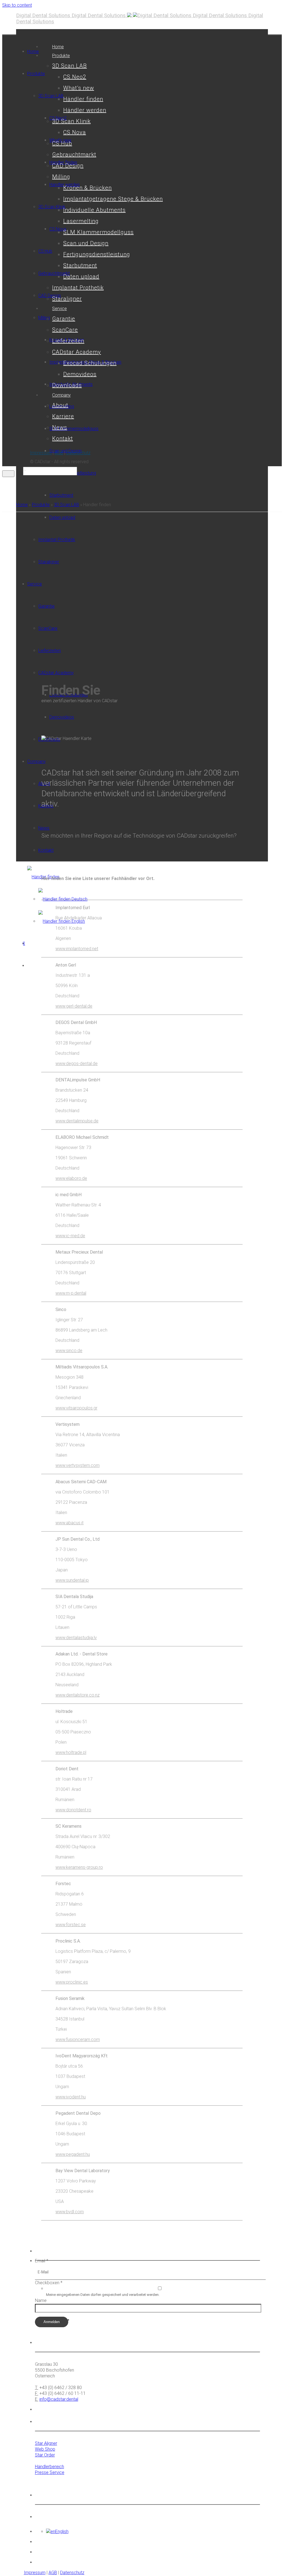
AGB (59, 453)
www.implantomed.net (77, 949)
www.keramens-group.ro (79, 1867)
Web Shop (45, 2449)
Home (22, 505)
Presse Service (50, 2472)
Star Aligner (46, 2443)
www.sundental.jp (72, 1580)
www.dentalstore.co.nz (78, 1695)
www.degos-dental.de (77, 1063)
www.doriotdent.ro (73, 1810)
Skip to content (17, 5)
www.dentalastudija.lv (76, 1638)
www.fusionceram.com (78, 2039)
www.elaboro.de (71, 1178)
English (78, 921)
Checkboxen (49, 2283)
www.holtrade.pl (71, 1752)
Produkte (41, 505)
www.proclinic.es (72, 1982)
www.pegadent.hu (73, 2154)
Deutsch (79, 899)
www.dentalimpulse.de (77, 1121)
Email (42, 2261)
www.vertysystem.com (78, 1465)
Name (41, 2300)
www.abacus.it (69, 1523)
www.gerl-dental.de (74, 1006)
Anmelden (52, 2322)
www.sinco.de (69, 1351)
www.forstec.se (71, 1925)
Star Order (45, 2455)
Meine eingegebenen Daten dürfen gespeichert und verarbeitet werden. (103, 2295)
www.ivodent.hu (71, 2097)
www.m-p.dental (71, 1293)
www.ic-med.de (70, 1236)
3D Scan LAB (66, 505)
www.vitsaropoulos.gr (76, 1408)
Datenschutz (78, 453)
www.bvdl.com (70, 2212)
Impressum (41, 453)
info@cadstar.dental (59, 2399)
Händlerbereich (50, 2467)
